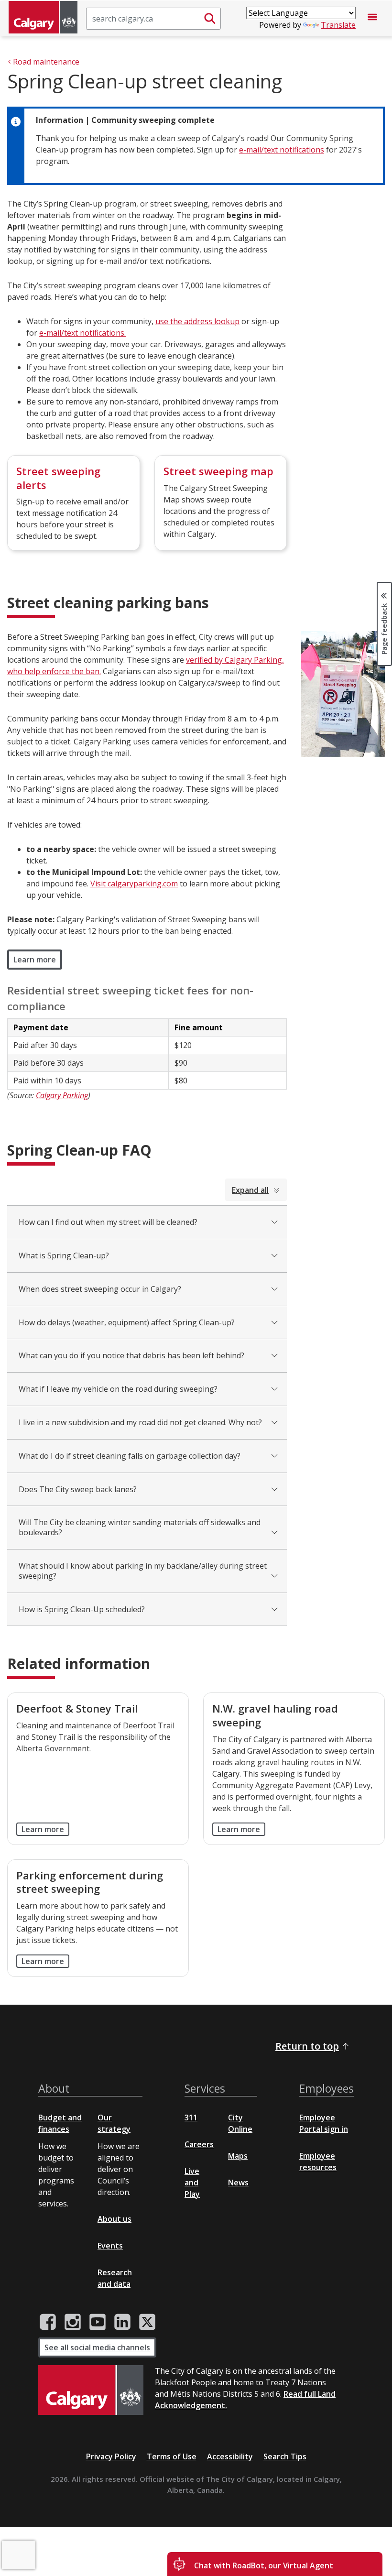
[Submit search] (210, 19)
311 (191, 2118)
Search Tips (285, 2456)
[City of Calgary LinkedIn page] (122, 2322)
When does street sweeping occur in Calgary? (100, 1289)
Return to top (307, 2046)
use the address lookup (197, 321)
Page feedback (384, 628)
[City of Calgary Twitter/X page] (147, 2322)
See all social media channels (97, 2347)
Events (110, 2246)
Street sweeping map (218, 471)
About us (114, 2219)
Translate (338, 25)
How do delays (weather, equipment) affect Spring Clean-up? (127, 1322)
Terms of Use (172, 2456)
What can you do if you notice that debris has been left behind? (131, 1355)
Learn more (35, 960)
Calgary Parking (62, 1095)
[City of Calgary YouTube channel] (98, 2322)
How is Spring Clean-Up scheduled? (82, 1609)
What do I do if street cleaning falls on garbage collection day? (130, 1456)
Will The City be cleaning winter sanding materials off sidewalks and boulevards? (140, 1527)
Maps (238, 2156)
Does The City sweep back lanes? (78, 1489)
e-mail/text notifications (282, 150)
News (238, 2183)
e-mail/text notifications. (82, 333)
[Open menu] (372, 19)
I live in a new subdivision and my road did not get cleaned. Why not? (140, 1422)
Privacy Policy (111, 2456)
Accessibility (230, 2456)
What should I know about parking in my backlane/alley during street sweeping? (143, 1571)
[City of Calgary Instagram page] (73, 2322)
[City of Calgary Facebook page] (48, 2322)
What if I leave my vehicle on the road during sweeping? (118, 1389)
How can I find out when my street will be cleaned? (108, 1222)
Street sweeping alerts (58, 478)
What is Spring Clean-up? (64, 1255)
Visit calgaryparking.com (134, 884)
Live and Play (192, 2183)
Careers (199, 2144)
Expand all (250, 1190)
